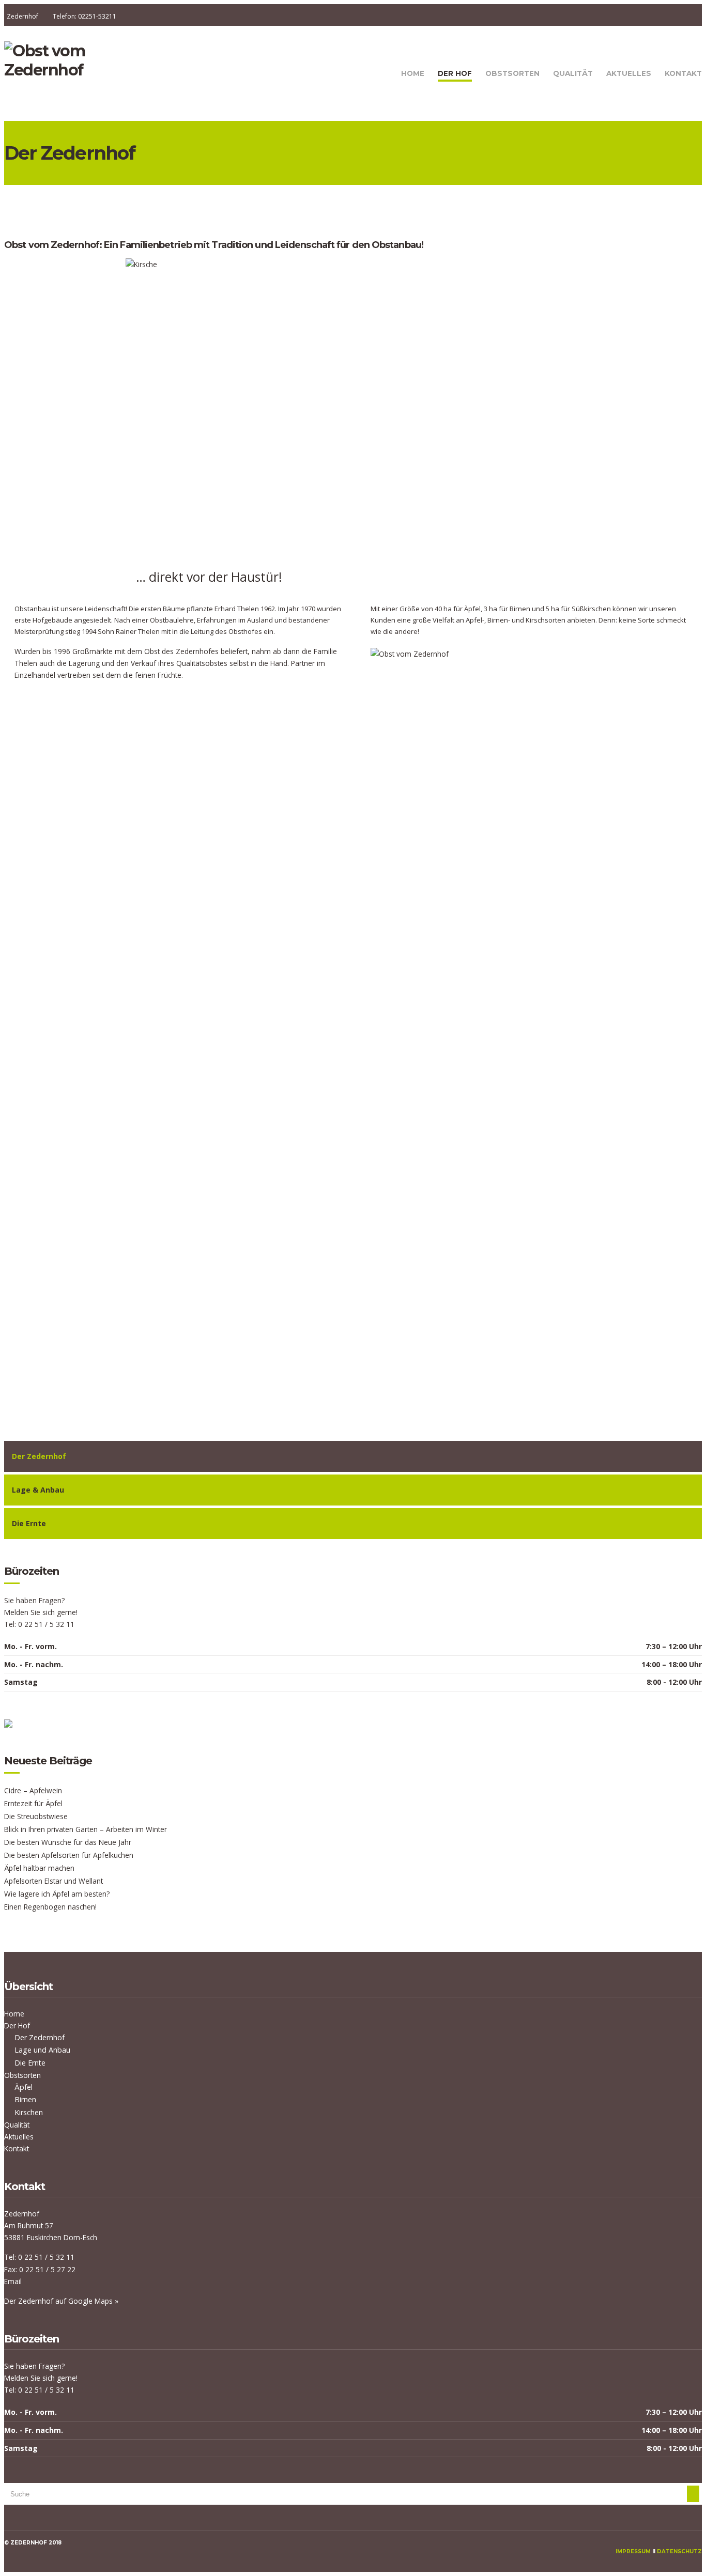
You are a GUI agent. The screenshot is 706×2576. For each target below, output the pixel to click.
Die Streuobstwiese (36, 1816)
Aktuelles (629, 73)
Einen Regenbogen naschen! (50, 1907)
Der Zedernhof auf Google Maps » (61, 2301)
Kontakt (683, 73)
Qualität (573, 73)
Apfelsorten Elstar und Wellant (53, 1881)
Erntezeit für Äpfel (33, 1803)
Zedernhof (22, 16)
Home (413, 73)
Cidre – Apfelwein (33, 1790)
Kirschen (29, 2112)
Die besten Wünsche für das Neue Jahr (68, 1842)
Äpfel (24, 2087)
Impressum (633, 2551)
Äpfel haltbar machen (39, 1868)
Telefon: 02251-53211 (85, 16)
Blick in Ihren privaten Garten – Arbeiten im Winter (86, 1829)
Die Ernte (30, 2063)
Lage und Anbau (42, 2050)
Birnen (25, 2099)
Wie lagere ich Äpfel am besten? (57, 1894)
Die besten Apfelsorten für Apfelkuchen (69, 1855)
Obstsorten (512, 73)
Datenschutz (679, 2551)
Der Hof (455, 73)
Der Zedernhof (40, 2037)
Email (13, 2281)
